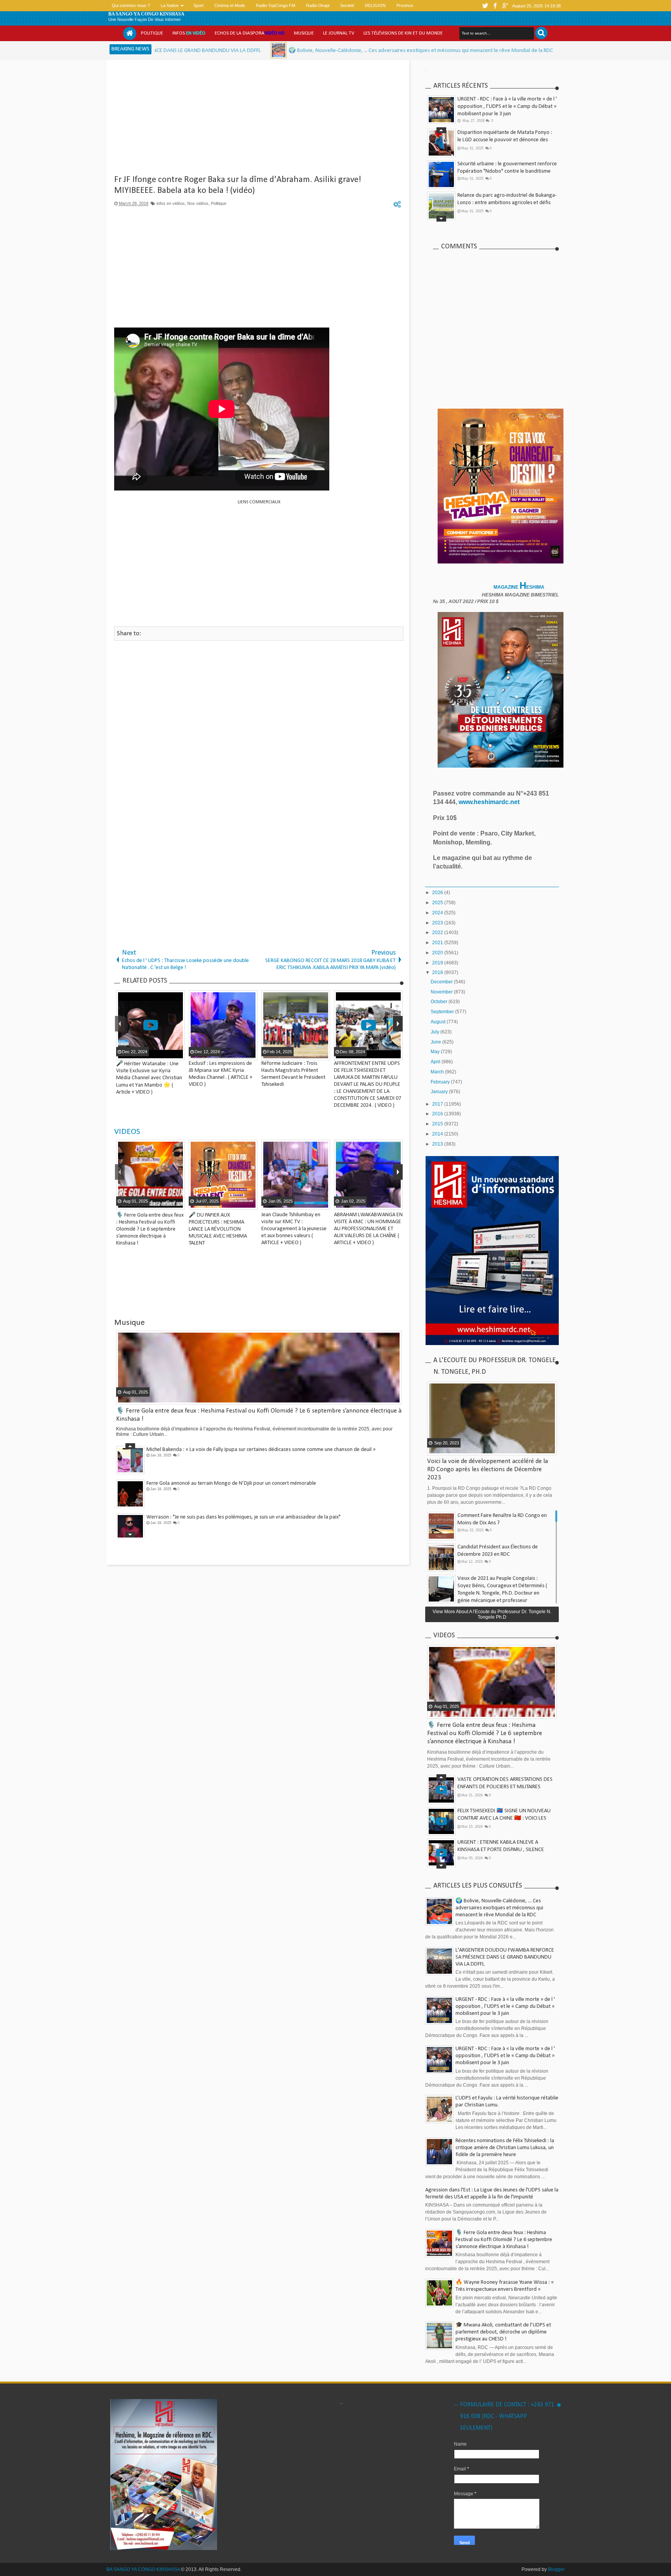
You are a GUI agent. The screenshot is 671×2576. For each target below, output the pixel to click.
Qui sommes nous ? (131, 5)
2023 (438, 923)
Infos (189, 33)
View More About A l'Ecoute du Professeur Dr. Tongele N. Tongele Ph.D (492, 1614)
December (442, 982)
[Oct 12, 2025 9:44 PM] (452, 50)
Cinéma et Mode (230, 5)
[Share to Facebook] (178, 1203)
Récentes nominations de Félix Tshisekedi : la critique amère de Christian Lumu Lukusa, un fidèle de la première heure (505, 2148)
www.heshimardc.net (490, 802)
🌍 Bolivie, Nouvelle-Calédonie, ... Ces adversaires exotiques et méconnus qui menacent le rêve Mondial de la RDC (302, 51)
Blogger (556, 2569)
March (438, 1072)
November (442, 992)
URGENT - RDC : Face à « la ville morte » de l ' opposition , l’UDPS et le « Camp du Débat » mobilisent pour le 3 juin (507, 107)
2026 (438, 893)
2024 (438, 913)
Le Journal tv (339, 33)
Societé (347, 5)
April (436, 1062)
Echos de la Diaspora (250, 33)
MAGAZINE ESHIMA (520, 587)
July (435, 1032)
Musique (304, 33)
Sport (198, 5)
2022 (438, 933)
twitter (485, 6)
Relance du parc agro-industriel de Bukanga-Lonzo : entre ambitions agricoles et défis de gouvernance (507, 203)
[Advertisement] (259, 120)
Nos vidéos (198, 203)
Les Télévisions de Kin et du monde (403, 33)
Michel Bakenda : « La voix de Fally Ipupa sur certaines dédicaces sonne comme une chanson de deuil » (261, 1450)
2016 (438, 1114)
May (436, 1052)
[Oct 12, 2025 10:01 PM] (160, 50)
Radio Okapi (318, 5)
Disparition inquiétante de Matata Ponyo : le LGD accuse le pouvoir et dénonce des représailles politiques (505, 140)
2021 (438, 943)
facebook (495, 6)
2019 (438, 963)
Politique (152, 33)
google (505, 6)
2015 (438, 1124)
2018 (438, 973)
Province (405, 5)
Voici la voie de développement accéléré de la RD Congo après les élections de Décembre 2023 (488, 1469)
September (443, 1012)
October (440, 1002)
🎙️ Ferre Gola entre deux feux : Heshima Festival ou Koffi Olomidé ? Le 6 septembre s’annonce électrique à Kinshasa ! (485, 1733)
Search (541, 33)
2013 (438, 1144)
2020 (438, 953)
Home (130, 33)
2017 (438, 1104)
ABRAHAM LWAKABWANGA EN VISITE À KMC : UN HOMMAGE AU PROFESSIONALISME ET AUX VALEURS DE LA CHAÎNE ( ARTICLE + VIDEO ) (170, 1229)
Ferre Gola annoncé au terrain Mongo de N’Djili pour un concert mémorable (231, 1483)
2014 (438, 1134)
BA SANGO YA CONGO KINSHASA (146, 14)
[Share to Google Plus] (125, 1203)
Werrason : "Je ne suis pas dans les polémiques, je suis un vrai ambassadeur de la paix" (243, 1517)
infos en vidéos (171, 203)
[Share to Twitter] (115, 1203)
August (439, 1022)
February (441, 1082)
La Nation (170, 5)
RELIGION (375, 5)
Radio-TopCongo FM (276, 5)
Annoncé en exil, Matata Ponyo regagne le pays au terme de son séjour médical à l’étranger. (505, 1838)
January (440, 1092)
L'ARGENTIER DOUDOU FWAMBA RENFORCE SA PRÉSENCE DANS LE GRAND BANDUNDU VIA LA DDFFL (505, 1957)
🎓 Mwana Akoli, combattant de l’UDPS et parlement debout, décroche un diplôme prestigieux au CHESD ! (503, 2332)
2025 (438, 903)
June (436, 1042)
